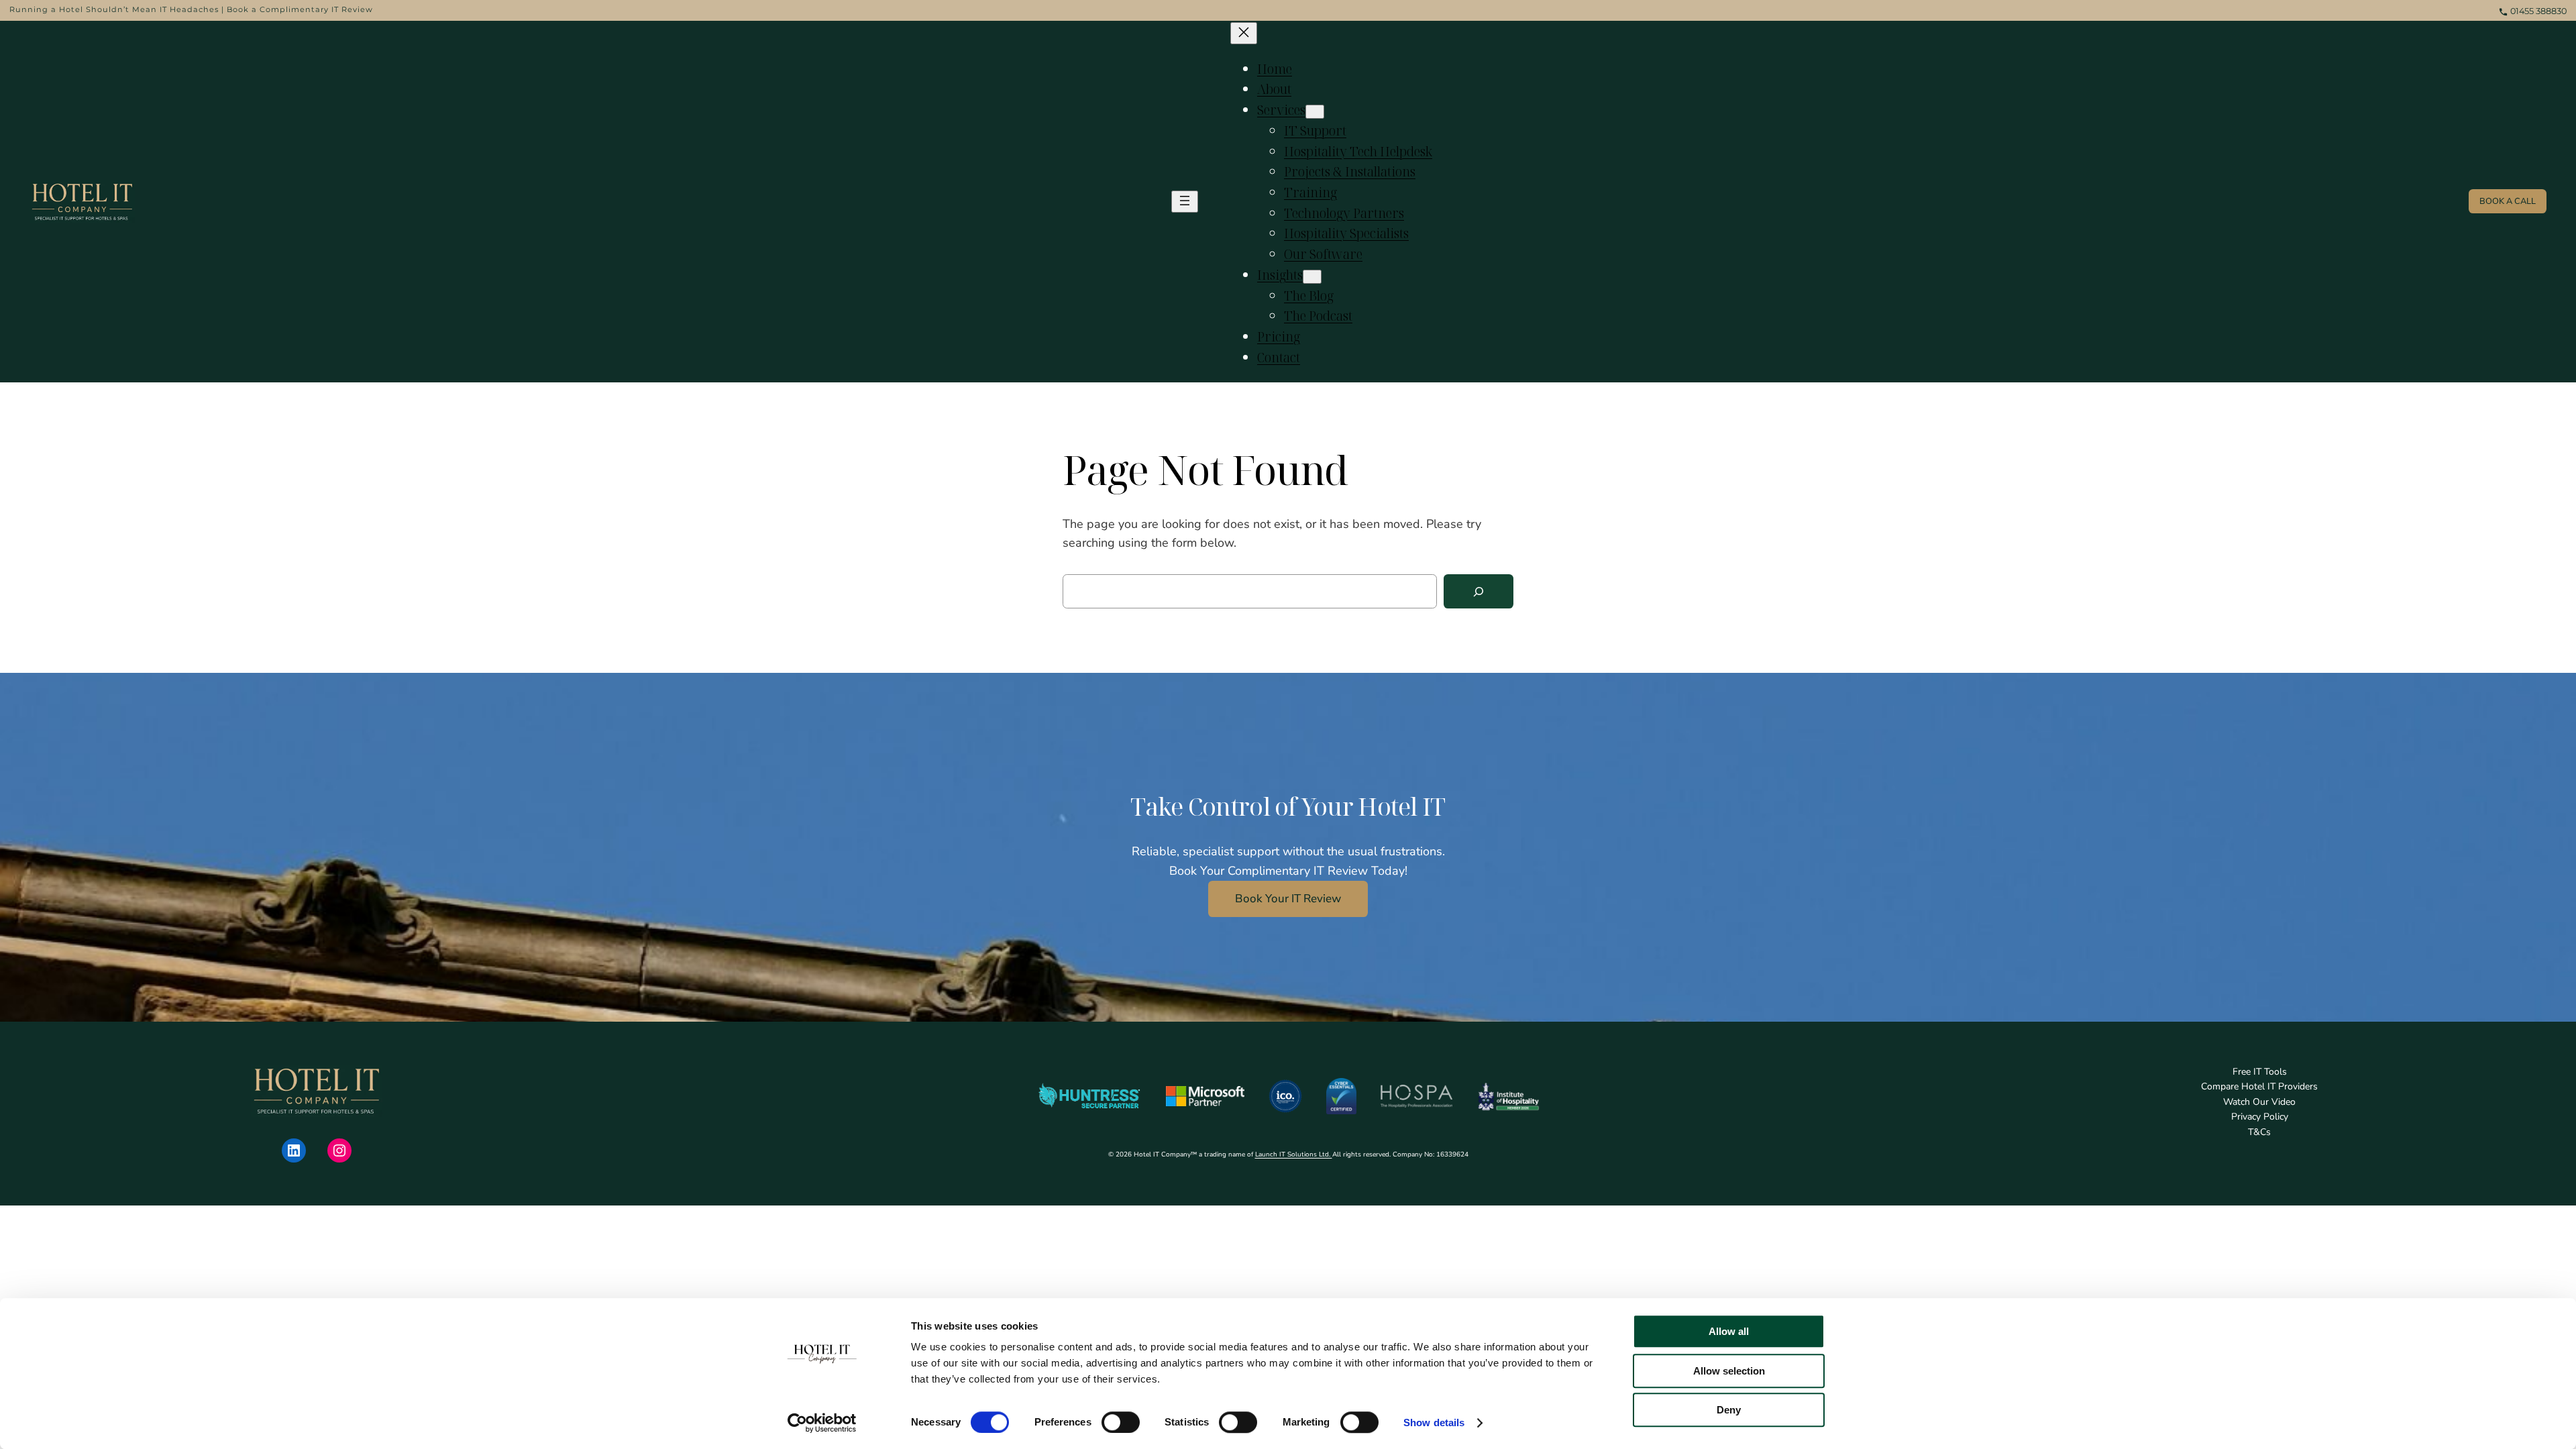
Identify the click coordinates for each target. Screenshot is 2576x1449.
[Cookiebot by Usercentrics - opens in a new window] (822, 1423)
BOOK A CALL (2508, 201)
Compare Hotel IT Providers (2259, 1086)
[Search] (1479, 591)
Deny (1729, 1410)
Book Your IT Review (1288, 899)
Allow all (1729, 1331)
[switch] (1121, 1422)
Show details (1434, 1423)
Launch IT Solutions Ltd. (1294, 1155)
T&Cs (2259, 1132)
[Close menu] (1244, 33)
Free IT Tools (2260, 1072)
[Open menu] (1185, 202)
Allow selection (1729, 1371)
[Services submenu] (1315, 112)
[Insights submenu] (1312, 277)
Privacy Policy (2260, 1117)
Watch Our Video (2259, 1102)
